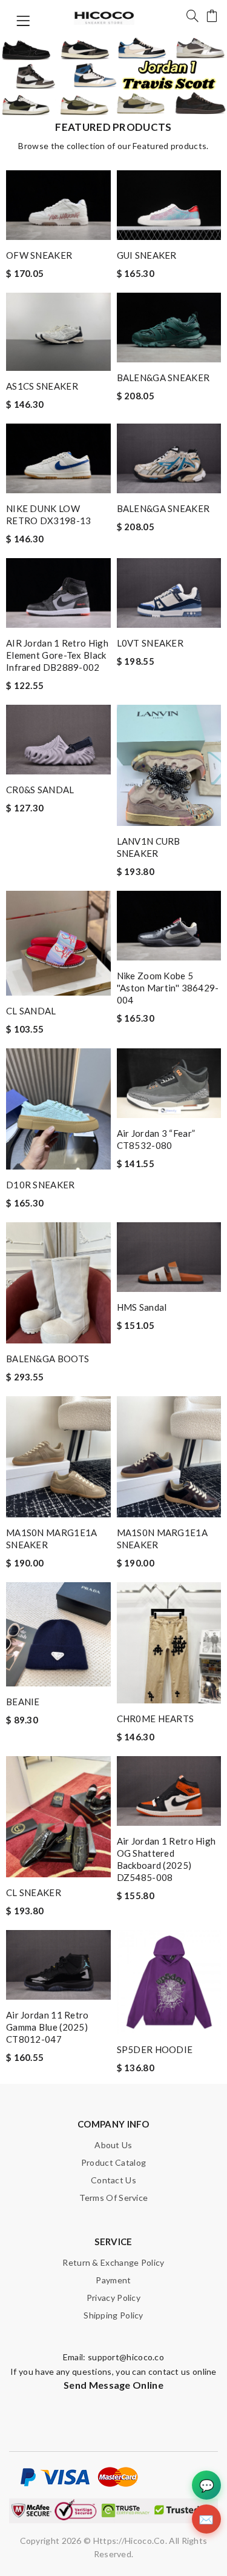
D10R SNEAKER (41, 1185)
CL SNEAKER (34, 1892)
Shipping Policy (113, 2315)
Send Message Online (113, 2385)
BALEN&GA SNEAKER (163, 378)
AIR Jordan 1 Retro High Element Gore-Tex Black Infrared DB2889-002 (57, 655)
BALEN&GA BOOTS (48, 1359)
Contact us (113, 2180)
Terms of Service (114, 2198)
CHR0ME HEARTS (156, 1719)
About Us (113, 2145)
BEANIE (23, 1702)
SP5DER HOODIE (155, 2049)
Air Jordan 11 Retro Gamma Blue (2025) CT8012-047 (48, 2027)
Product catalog (114, 2162)
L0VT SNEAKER (150, 643)
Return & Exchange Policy (113, 2262)
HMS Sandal (142, 1307)
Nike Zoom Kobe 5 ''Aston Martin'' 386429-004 (168, 988)
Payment (113, 2280)
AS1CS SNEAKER (42, 386)
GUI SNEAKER (147, 255)
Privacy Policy (113, 2298)
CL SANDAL (31, 1011)
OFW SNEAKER (39, 255)
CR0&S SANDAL (40, 790)
